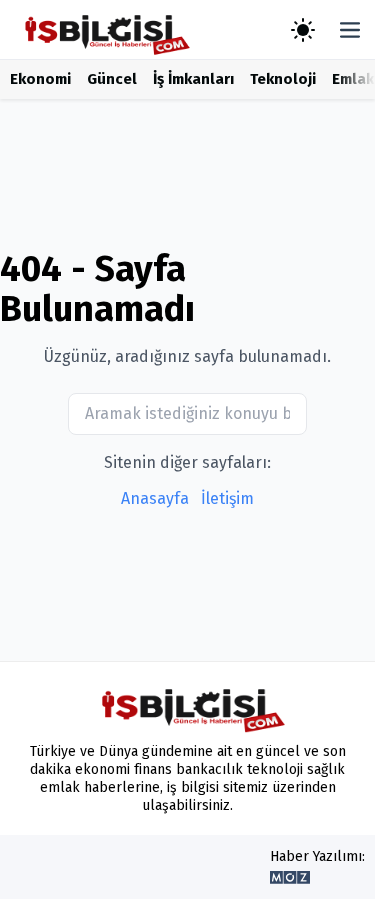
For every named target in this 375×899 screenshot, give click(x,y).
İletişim (227, 498)
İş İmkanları (193, 79)
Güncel (112, 79)
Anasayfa (155, 498)
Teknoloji (283, 79)
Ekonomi (40, 79)
